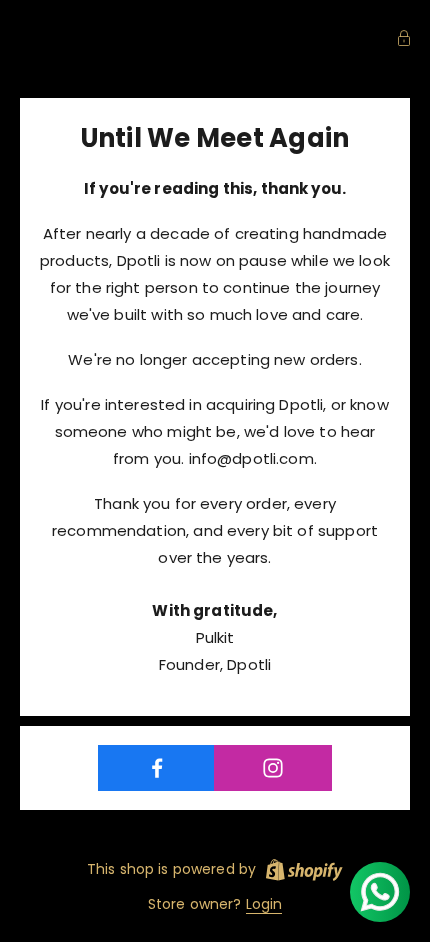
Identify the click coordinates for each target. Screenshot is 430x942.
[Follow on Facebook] (156, 768)
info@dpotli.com (251, 458)
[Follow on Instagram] (272, 768)
